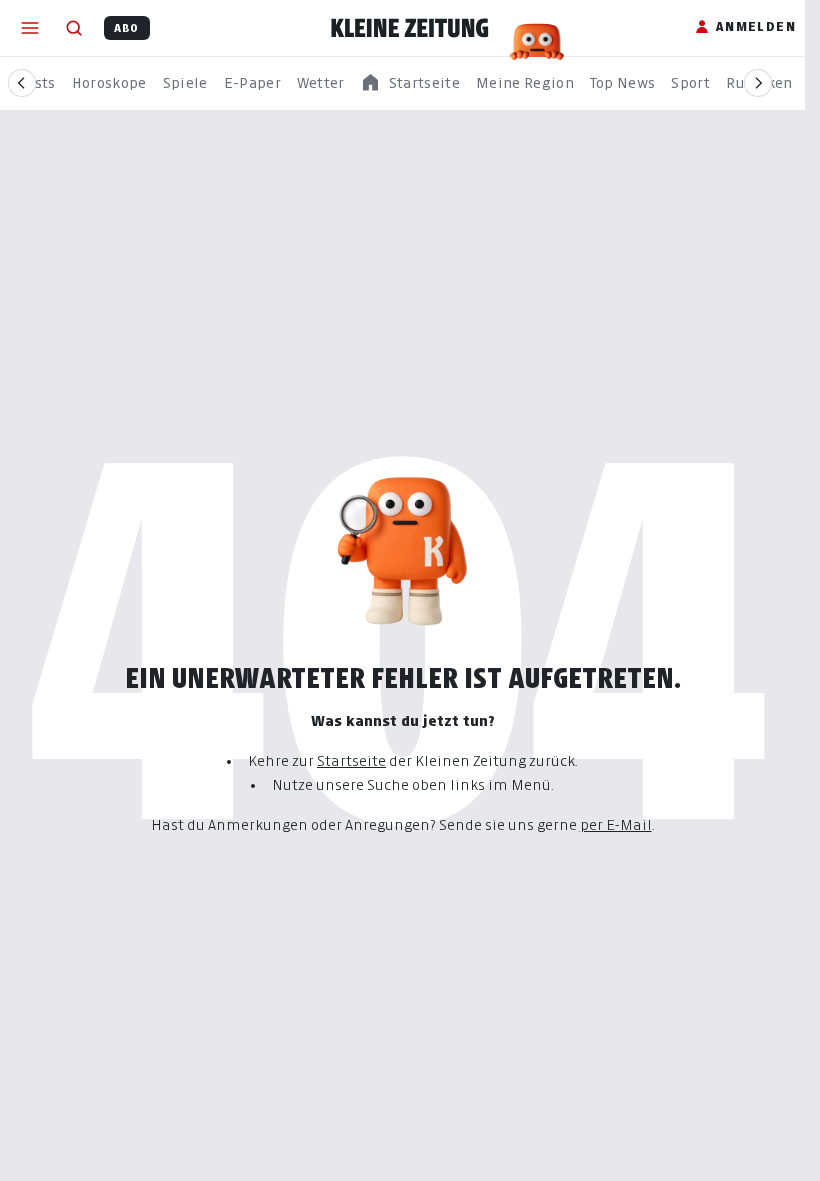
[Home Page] (410, 28)
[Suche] (74, 28)
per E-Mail (616, 824)
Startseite (351, 760)
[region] (410, 83)
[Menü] (30, 28)
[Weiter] (758, 83)
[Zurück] (22, 83)
